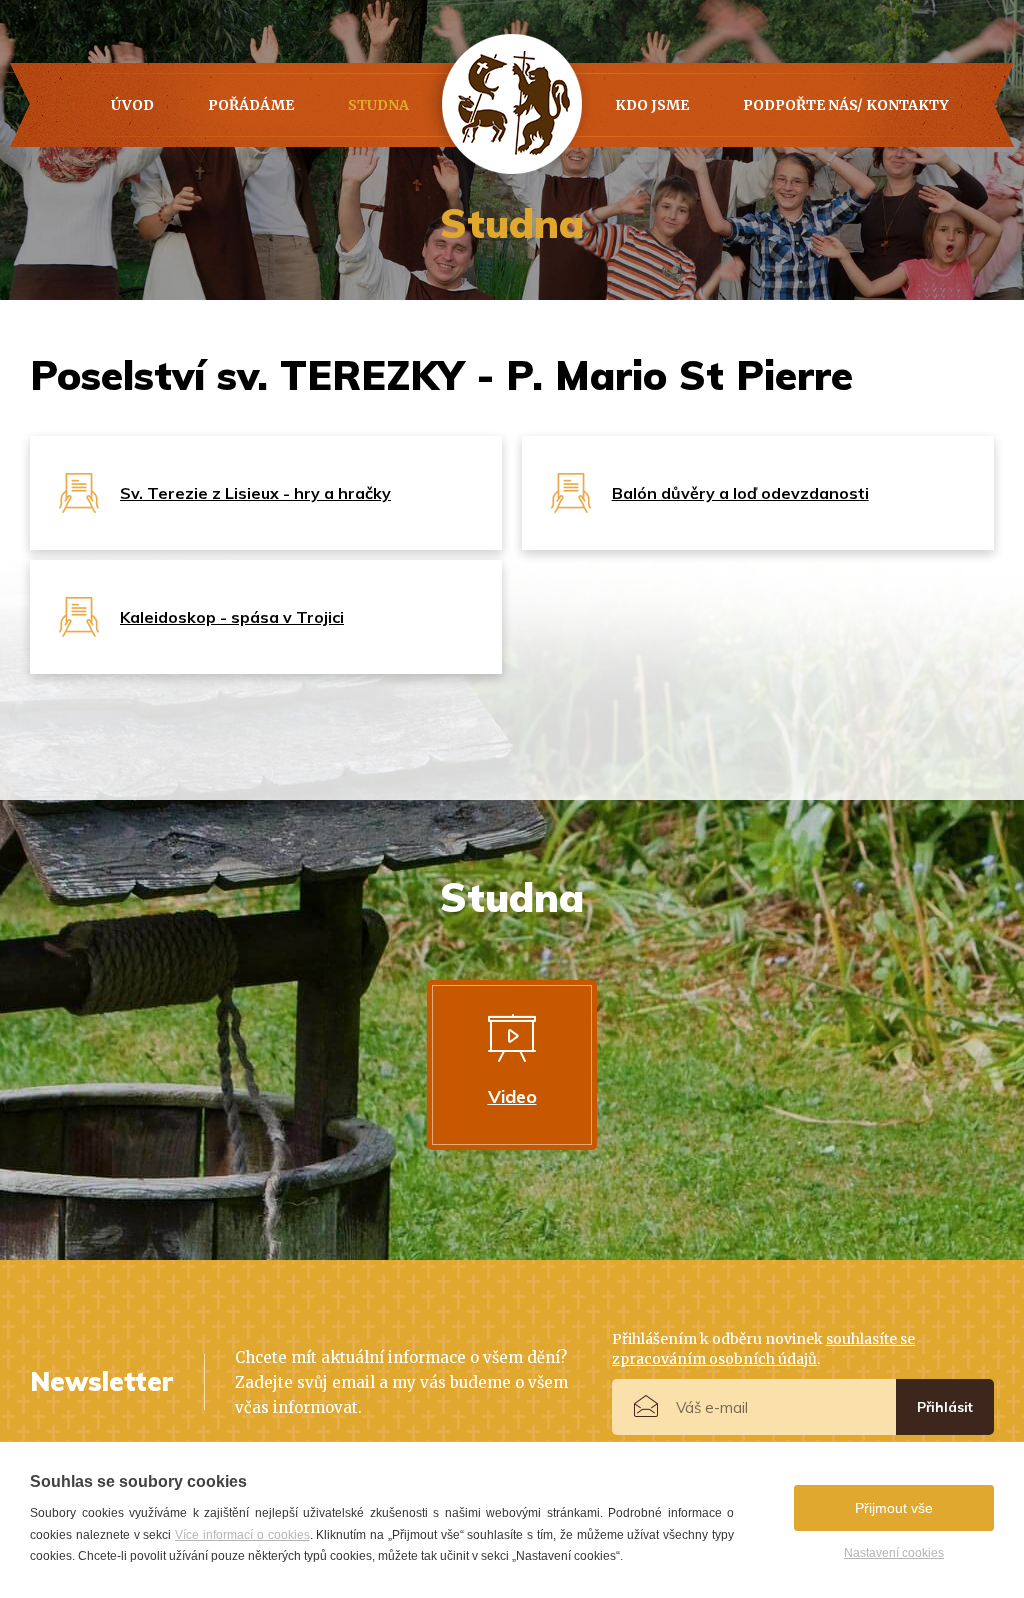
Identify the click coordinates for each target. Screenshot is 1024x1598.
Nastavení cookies (894, 1553)
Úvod (132, 105)
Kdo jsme (652, 105)
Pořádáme (251, 105)
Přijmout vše (894, 1508)
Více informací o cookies (242, 1535)
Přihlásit (945, 1407)
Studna (378, 105)
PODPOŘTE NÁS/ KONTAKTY (846, 105)
